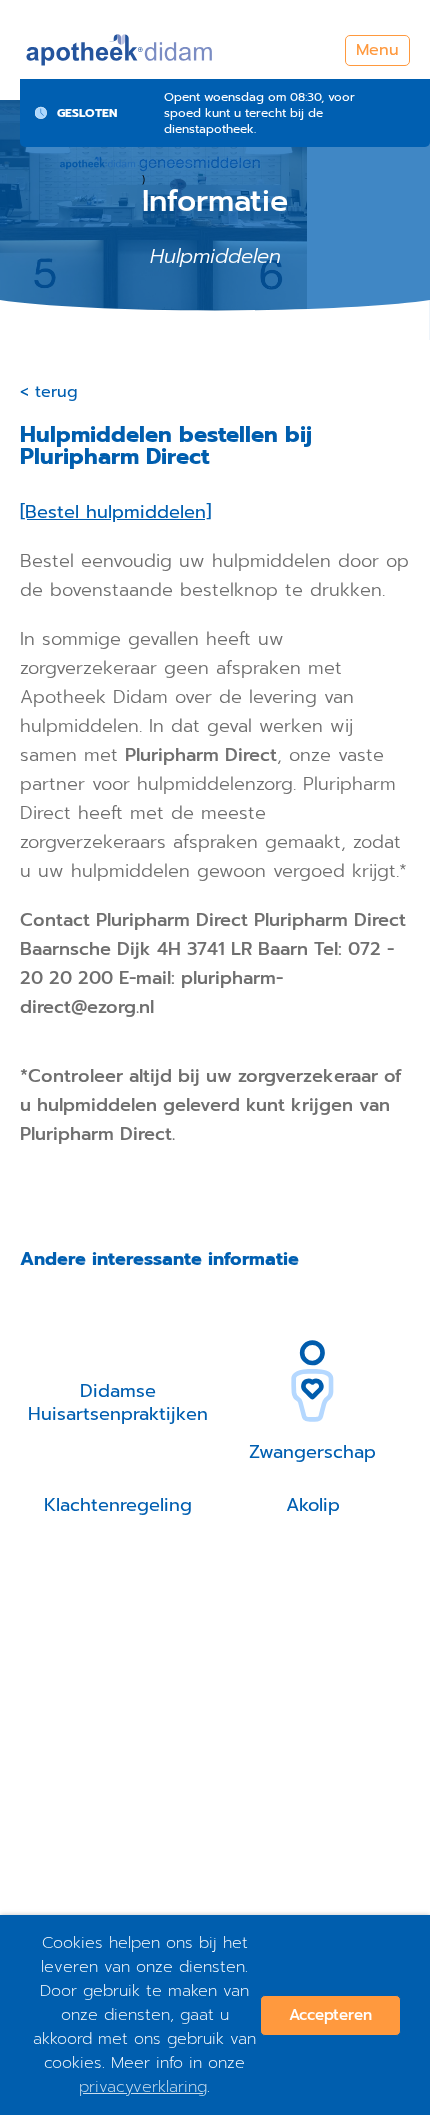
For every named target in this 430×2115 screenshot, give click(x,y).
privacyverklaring (143, 2087)
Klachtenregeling (118, 1505)
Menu (377, 50)
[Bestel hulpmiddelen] (115, 512)
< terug (49, 392)
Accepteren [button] (330, 2015)
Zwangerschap (312, 1452)
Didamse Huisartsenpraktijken (118, 1402)
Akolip (313, 1505)
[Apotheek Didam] (120, 50)
